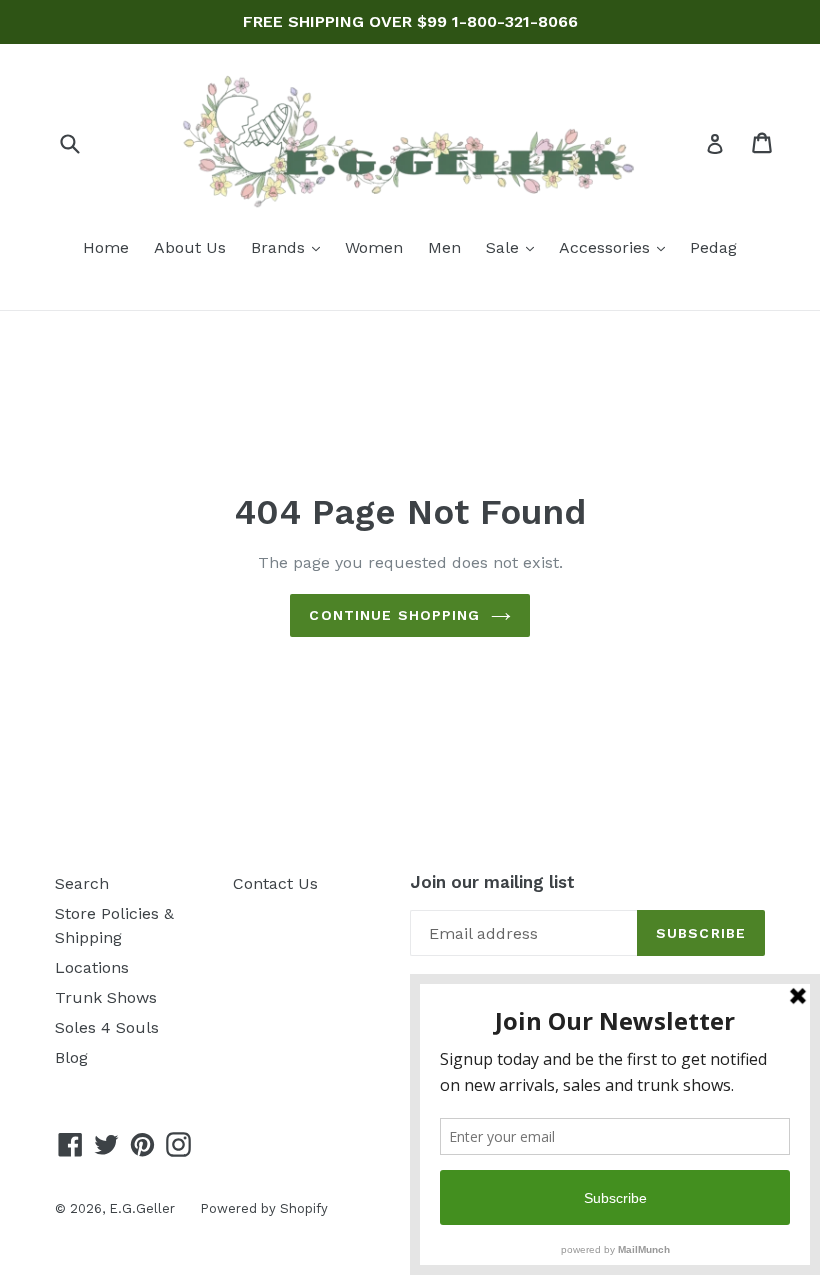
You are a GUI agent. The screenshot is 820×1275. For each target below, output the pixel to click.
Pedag (713, 247)
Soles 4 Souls (107, 1027)
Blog (71, 1057)
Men (444, 247)
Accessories (617, 247)
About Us (190, 247)
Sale (515, 247)
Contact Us (275, 883)
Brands (290, 247)
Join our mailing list (492, 882)
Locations (92, 967)
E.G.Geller (142, 1208)
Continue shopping (394, 615)
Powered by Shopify (264, 1208)
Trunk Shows (106, 997)
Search (82, 883)
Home (106, 247)
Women (374, 247)
